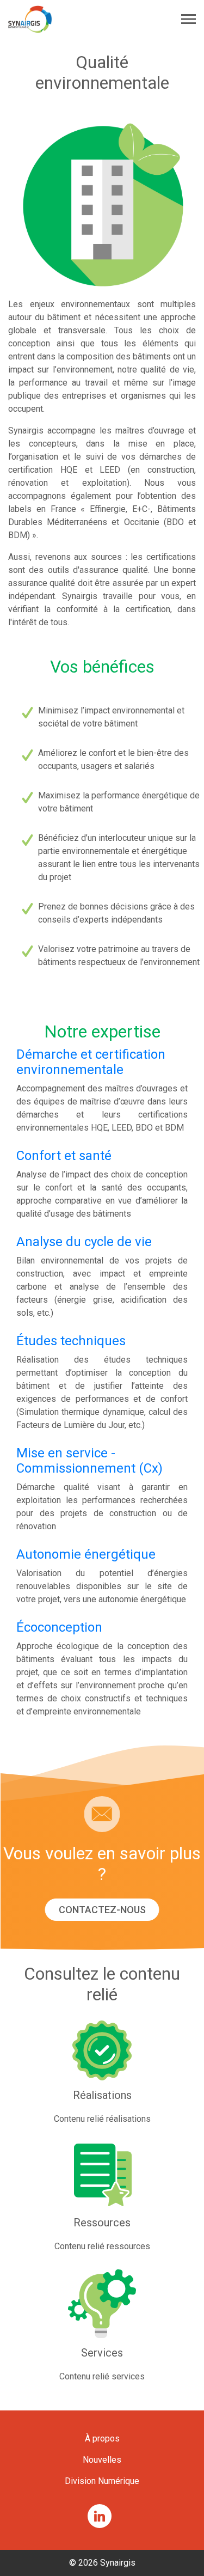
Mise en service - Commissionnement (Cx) (89, 1461)
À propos (102, 2438)
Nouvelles (102, 2460)
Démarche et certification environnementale (91, 1062)
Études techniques (71, 1341)
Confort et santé (64, 1156)
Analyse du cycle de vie (84, 1242)
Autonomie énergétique (86, 1554)
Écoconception (59, 1627)
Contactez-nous (102, 1910)
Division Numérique (102, 2481)
